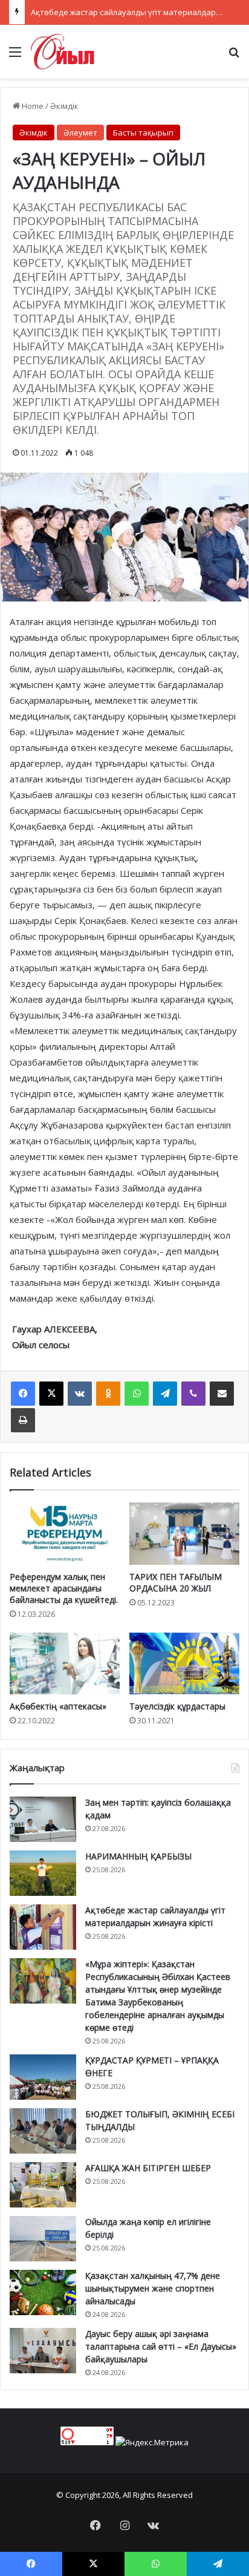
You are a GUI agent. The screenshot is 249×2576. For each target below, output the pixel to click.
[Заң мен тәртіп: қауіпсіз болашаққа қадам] (43, 1819)
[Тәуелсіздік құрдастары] (184, 1664)
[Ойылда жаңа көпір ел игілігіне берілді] (43, 2239)
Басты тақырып (143, 133)
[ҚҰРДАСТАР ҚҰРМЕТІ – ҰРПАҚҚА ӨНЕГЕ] (43, 2077)
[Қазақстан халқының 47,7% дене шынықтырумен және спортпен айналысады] (43, 2293)
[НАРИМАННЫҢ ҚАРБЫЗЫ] (43, 1873)
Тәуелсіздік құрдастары (177, 1706)
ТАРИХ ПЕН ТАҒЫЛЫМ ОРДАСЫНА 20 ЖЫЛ (176, 1582)
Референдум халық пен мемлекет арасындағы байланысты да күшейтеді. (64, 1588)
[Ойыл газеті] (63, 51)
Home (32, 106)
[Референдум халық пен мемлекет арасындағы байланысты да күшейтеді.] (65, 1533)
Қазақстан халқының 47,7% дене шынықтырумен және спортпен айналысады (153, 2288)
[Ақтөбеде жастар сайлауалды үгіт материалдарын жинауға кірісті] (43, 1927)
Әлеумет (80, 133)
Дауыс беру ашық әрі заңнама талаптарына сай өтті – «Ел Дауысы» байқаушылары (161, 2346)
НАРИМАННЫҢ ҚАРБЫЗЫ (138, 1856)
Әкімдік (64, 106)
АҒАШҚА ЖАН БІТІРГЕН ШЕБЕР (148, 2168)
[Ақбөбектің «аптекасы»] (65, 1664)
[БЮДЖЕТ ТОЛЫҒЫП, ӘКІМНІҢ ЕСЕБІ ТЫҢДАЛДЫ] (43, 2131)
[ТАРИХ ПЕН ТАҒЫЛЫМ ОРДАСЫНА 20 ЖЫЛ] (184, 1534)
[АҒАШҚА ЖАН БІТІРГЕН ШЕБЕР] (43, 2185)
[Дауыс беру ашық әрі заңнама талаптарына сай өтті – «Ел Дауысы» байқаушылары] (43, 2351)
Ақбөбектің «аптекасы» (58, 1706)
